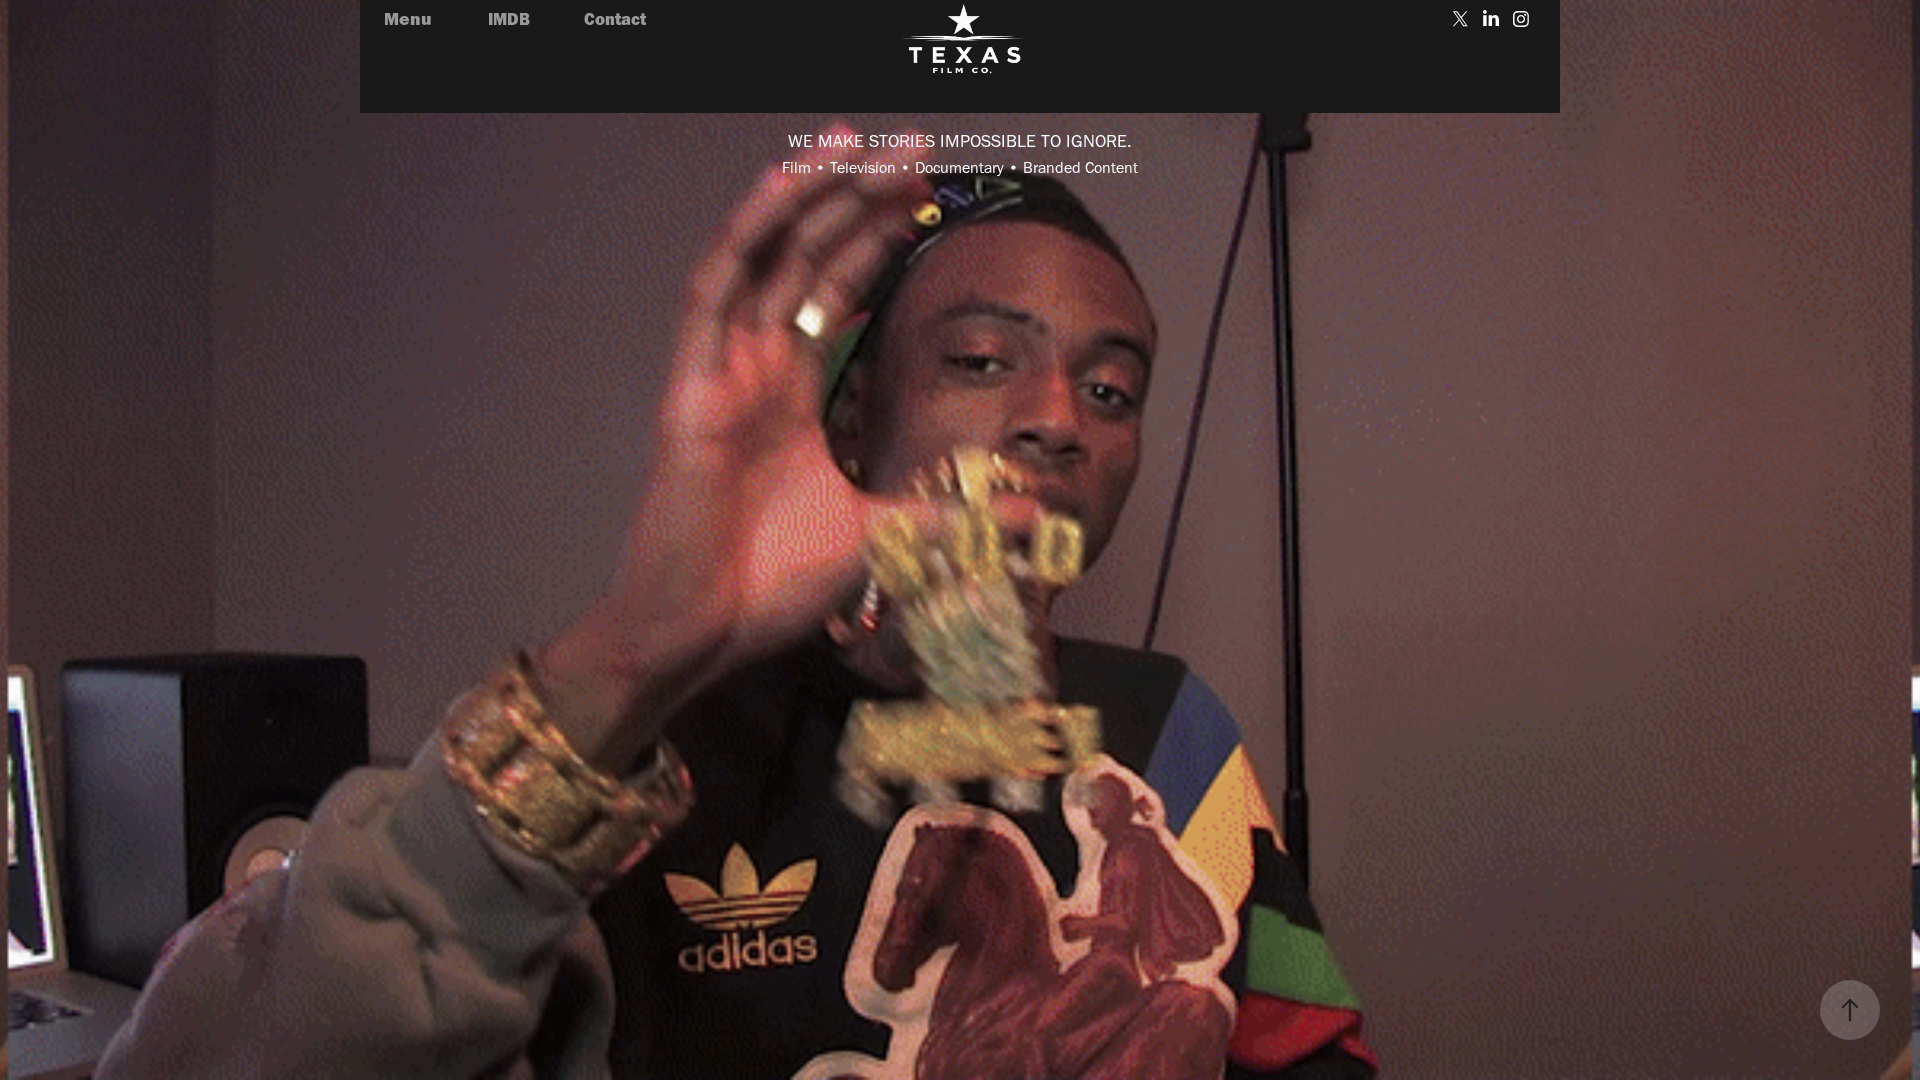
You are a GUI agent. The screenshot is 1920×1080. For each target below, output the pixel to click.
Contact (615, 18)
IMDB (509, 18)
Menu (408, 18)
